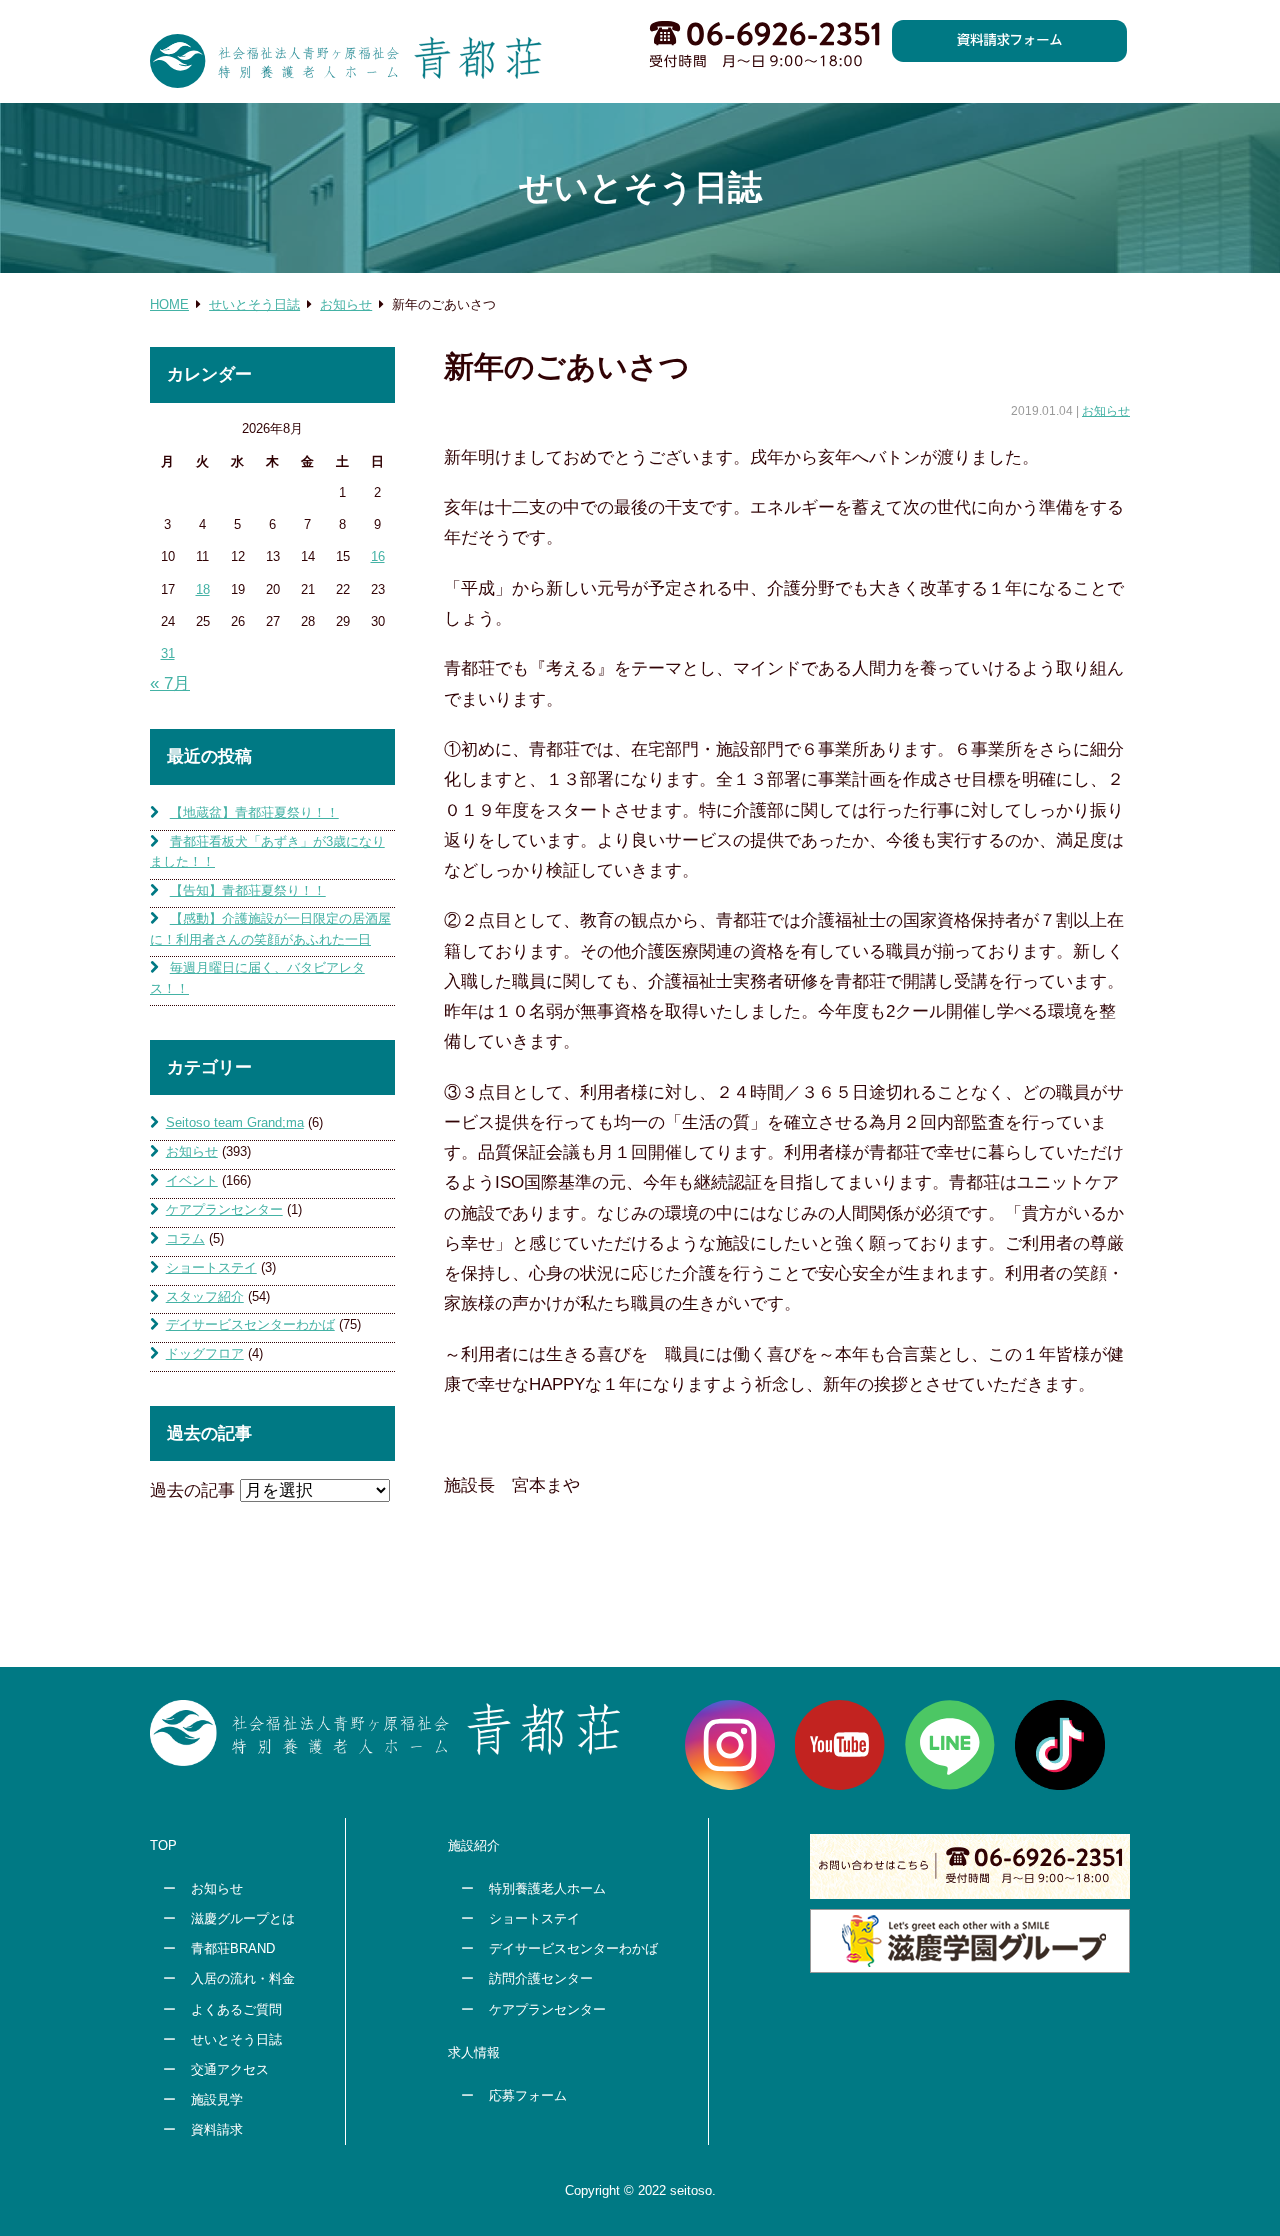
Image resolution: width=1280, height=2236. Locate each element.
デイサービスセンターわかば (250, 1324)
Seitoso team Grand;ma (235, 1122)
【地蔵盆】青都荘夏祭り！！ (254, 812)
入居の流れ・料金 (243, 1978)
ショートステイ (211, 1267)
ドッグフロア (205, 1353)
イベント (192, 1180)
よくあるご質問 (236, 2009)
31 (168, 653)
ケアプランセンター (224, 1209)
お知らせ (1106, 411)
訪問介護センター (541, 1978)
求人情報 (474, 2052)
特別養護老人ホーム (547, 1888)
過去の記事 (192, 1490)
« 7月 (170, 683)
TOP (163, 1845)
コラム (185, 1238)
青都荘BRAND (233, 1948)
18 (203, 589)
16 (378, 556)
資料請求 (217, 2129)
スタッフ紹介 (205, 1296)
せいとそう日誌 (236, 2039)
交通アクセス (230, 2069)
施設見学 (217, 2099)
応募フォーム (528, 2095)
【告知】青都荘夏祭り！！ (248, 890)
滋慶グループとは (243, 1918)
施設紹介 (474, 1845)
